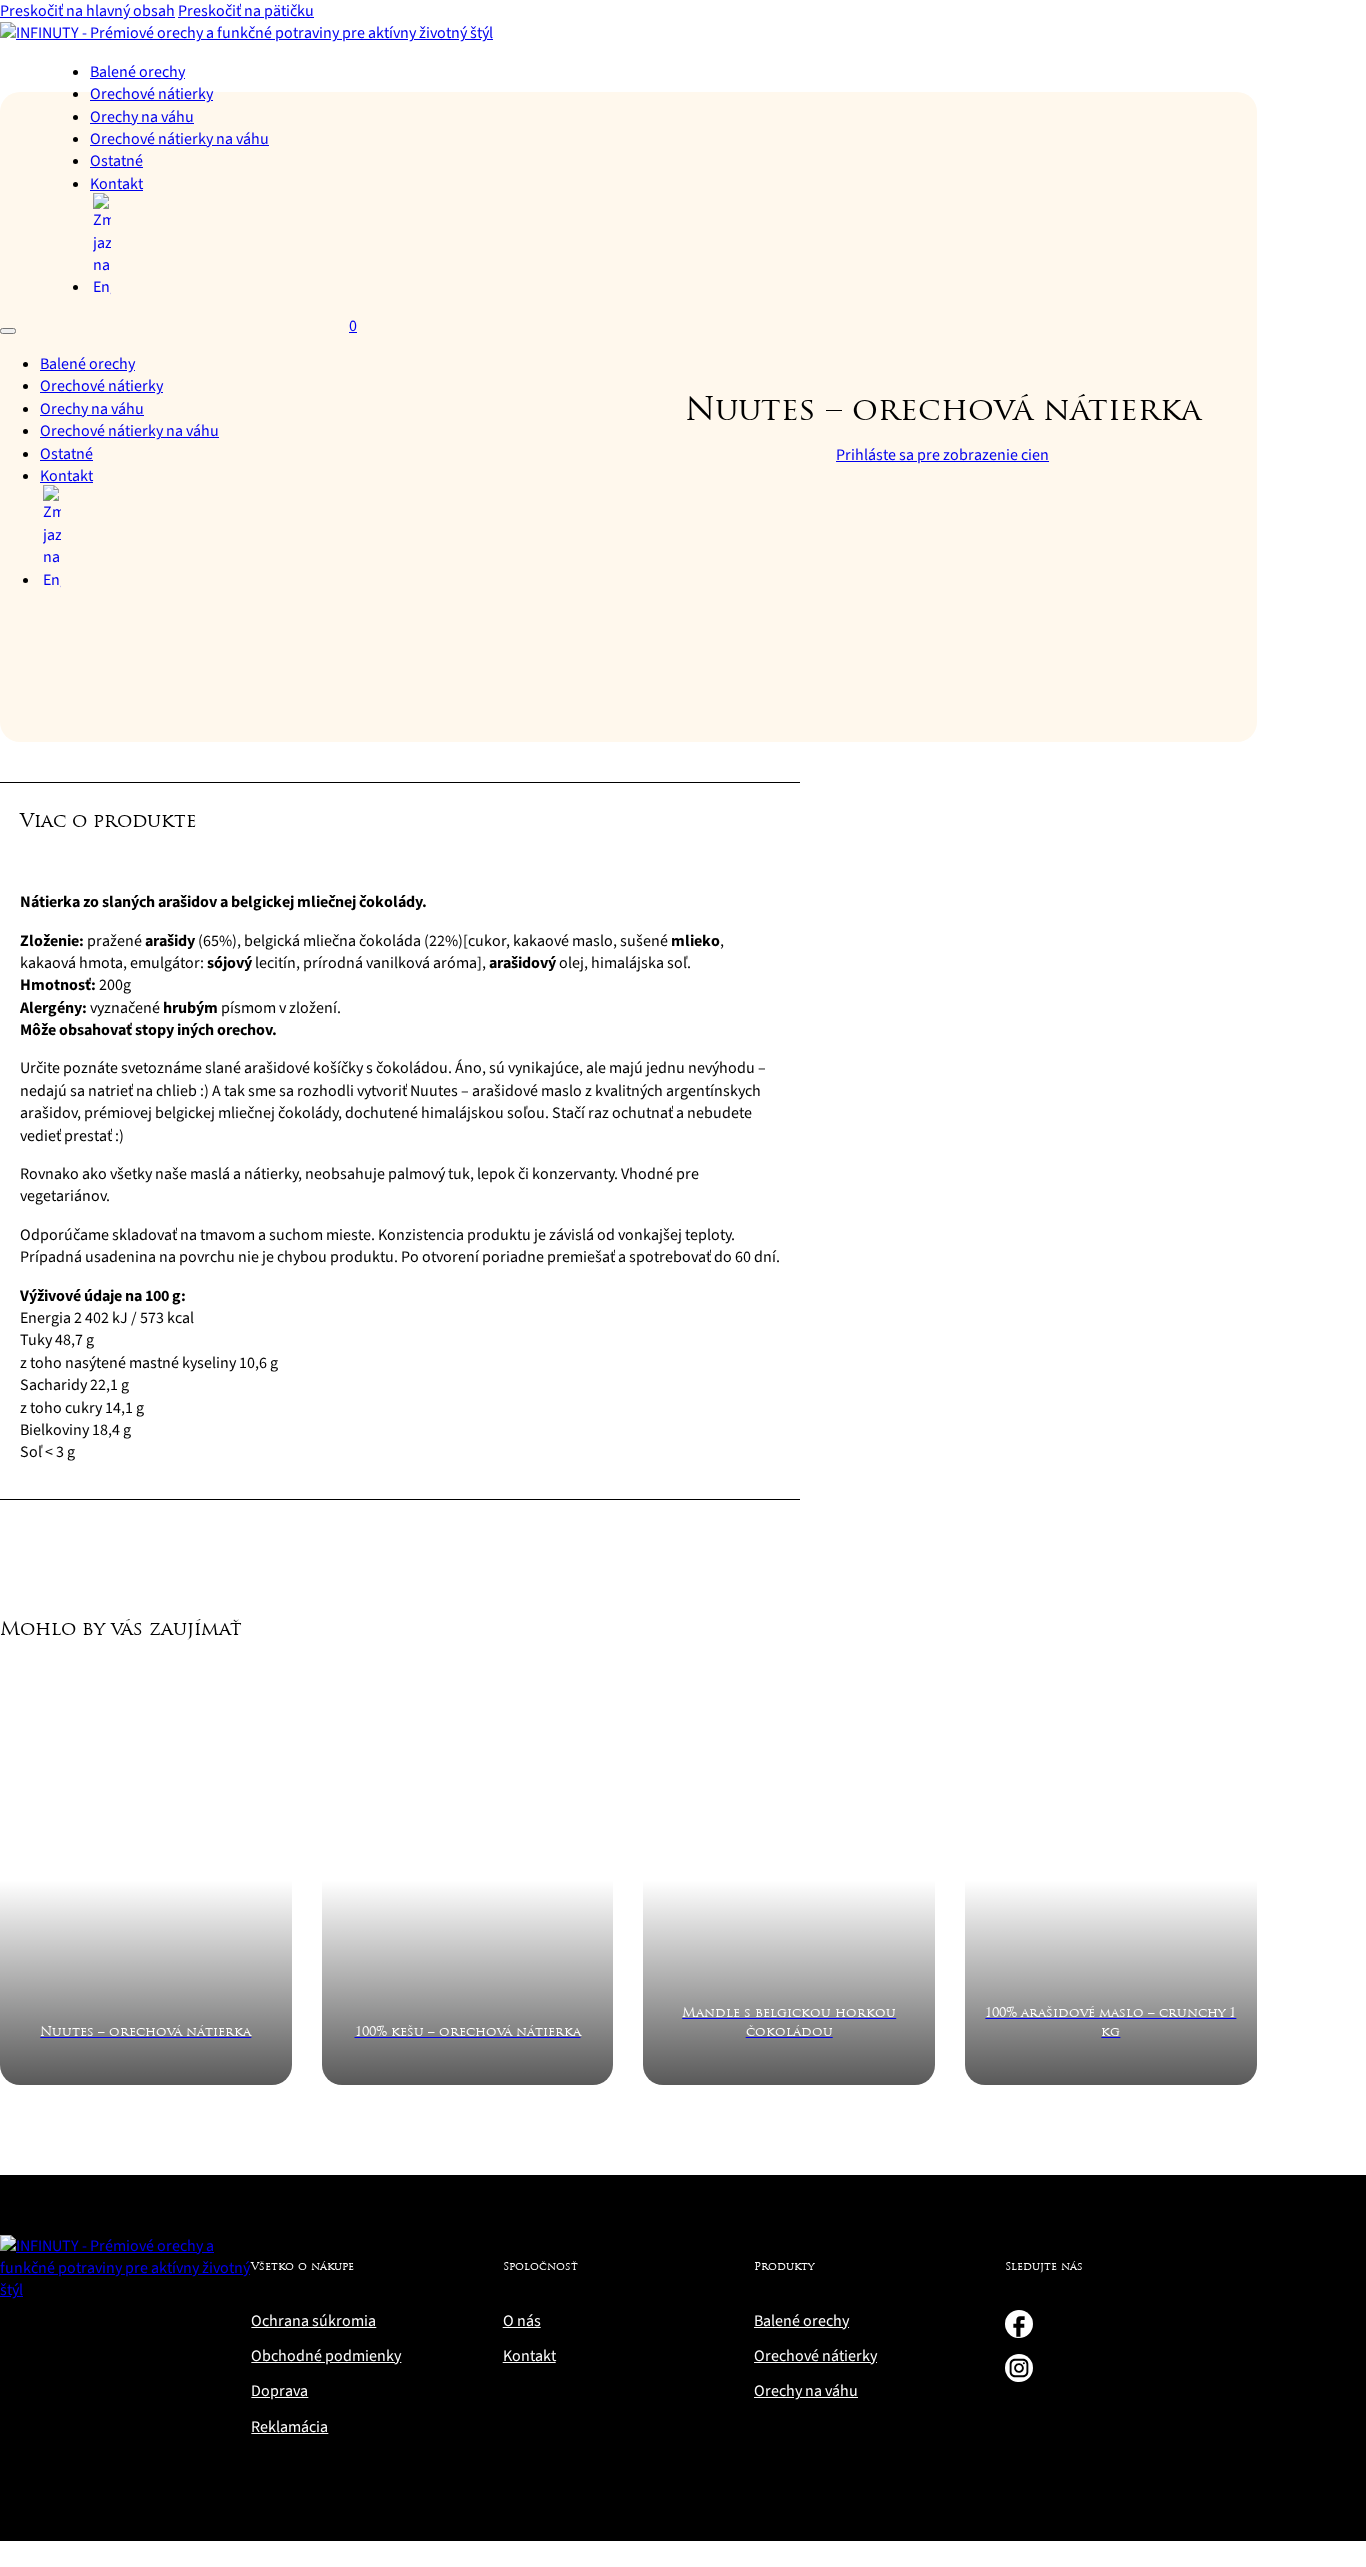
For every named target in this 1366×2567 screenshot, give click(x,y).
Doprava (279, 2391)
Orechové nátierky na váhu (179, 139)
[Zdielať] (1300, 22)
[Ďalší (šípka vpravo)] (1331, 1284)
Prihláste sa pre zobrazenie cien (942, 455)
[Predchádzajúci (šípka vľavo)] (35, 1284)
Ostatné (116, 161)
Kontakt (116, 184)
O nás (522, 2321)
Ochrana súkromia (313, 2321)
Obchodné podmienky (326, 2356)
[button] (400, 835)
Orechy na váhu (142, 117)
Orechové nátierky (151, 94)
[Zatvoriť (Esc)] (1344, 22)
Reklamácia (289, 2427)
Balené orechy (137, 72)
